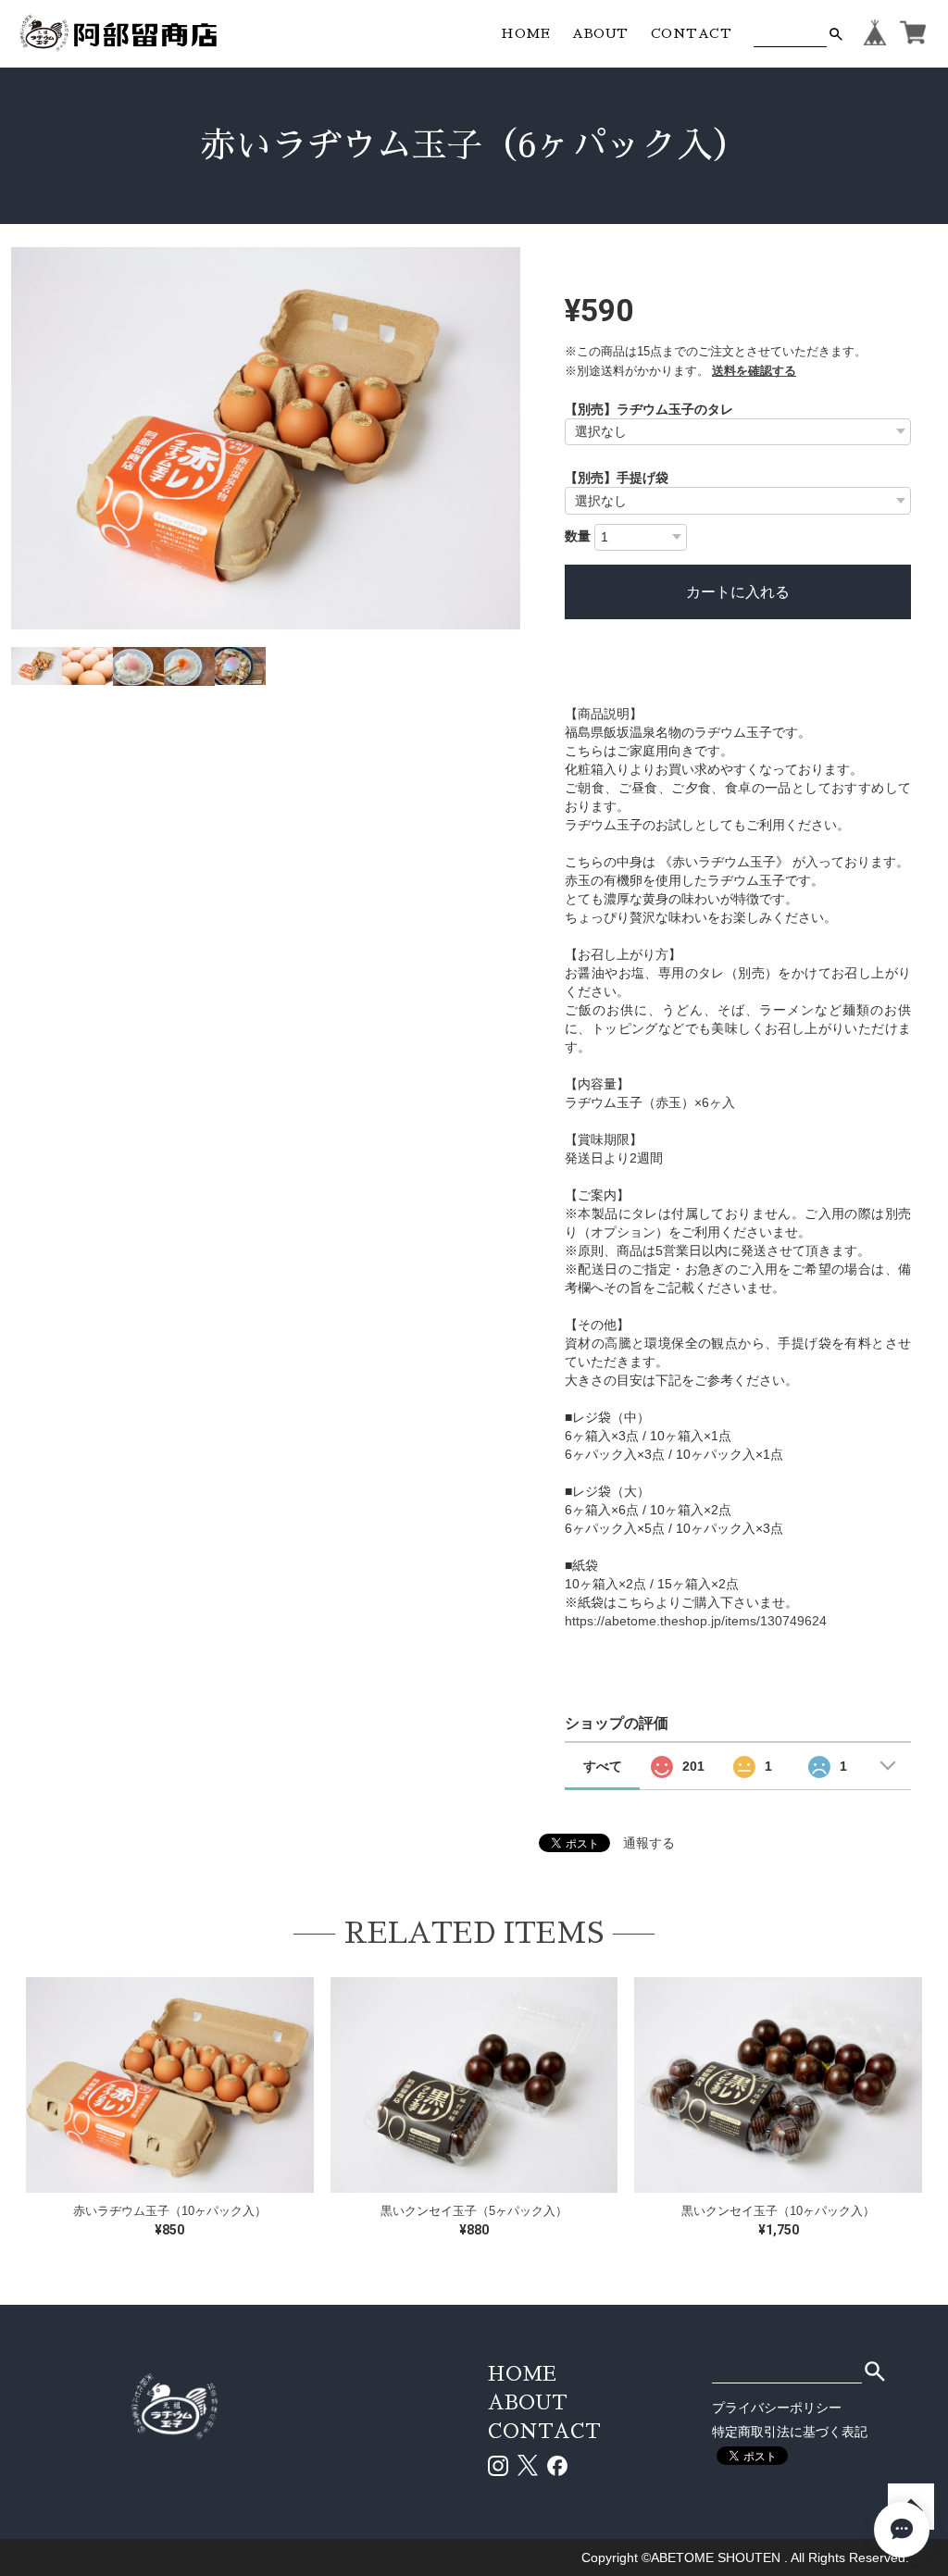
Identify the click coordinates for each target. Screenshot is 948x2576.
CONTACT (692, 33)
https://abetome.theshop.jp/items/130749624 (696, 1621)
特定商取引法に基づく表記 (790, 2432)
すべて (603, 1766)
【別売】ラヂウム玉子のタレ (649, 409)
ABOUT (600, 33)
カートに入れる (738, 592)
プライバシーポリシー (777, 2408)
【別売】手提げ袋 (617, 478)
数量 (578, 536)
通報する (649, 1843)
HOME (525, 33)
